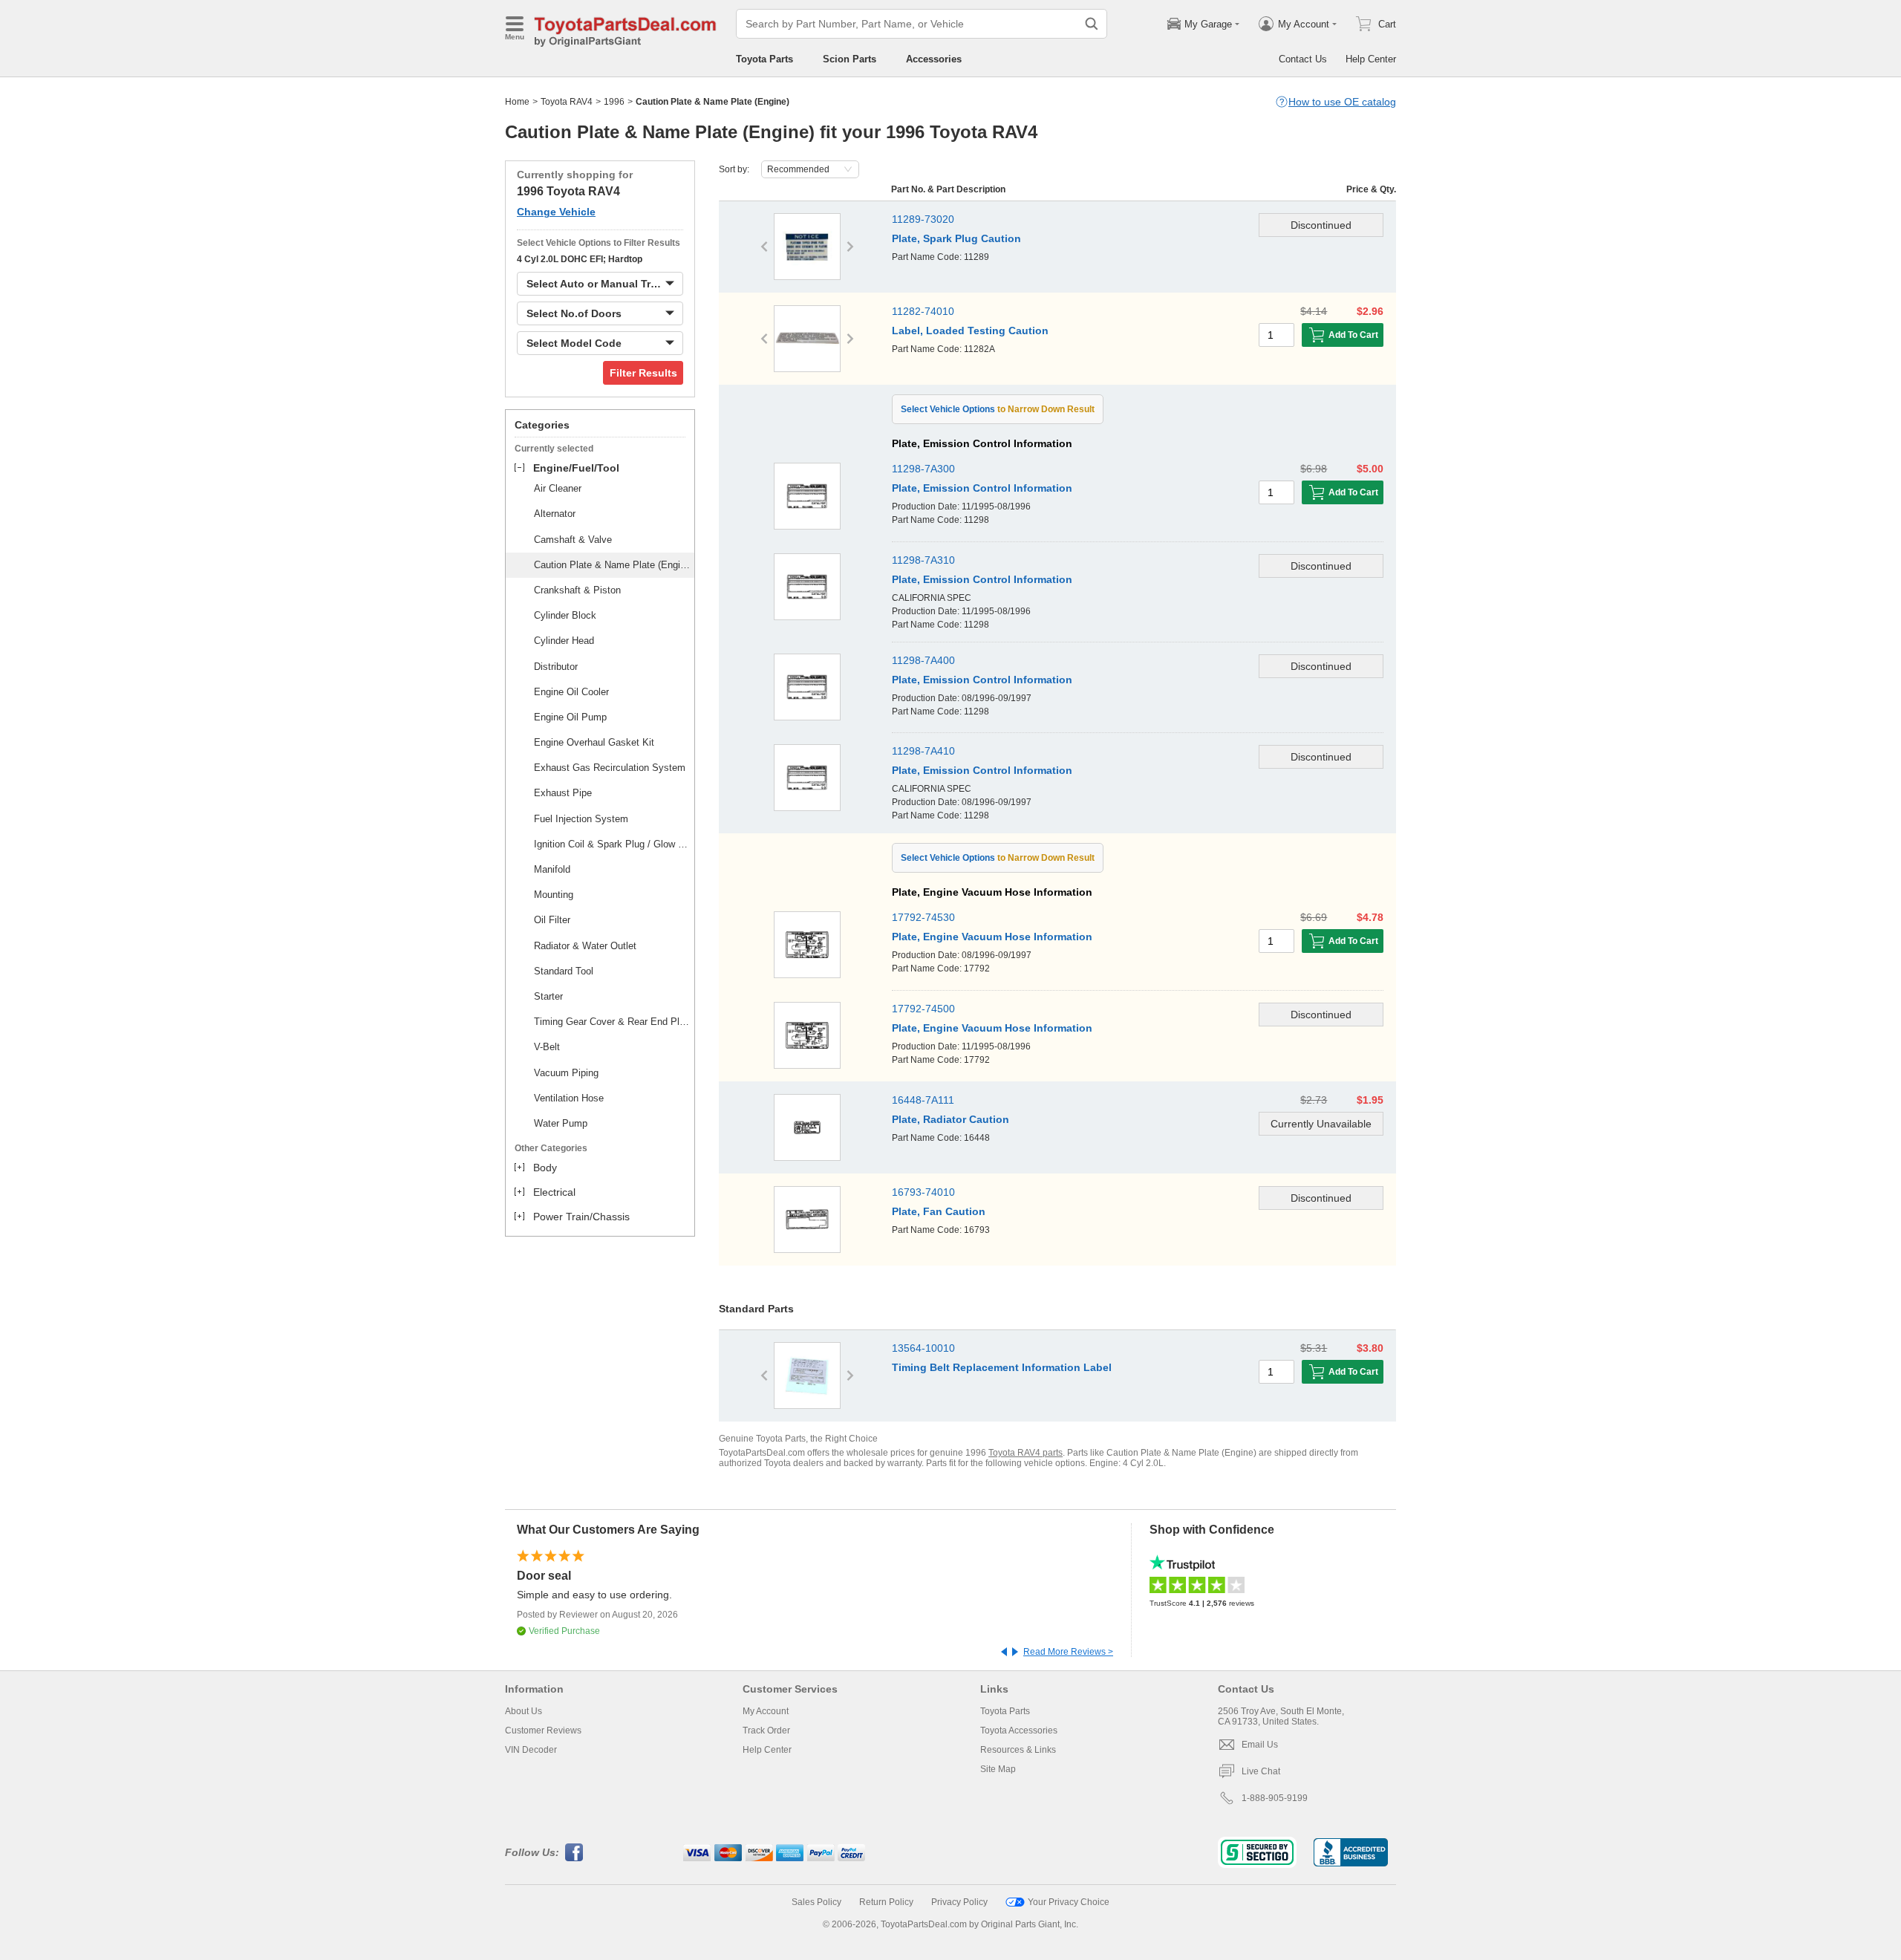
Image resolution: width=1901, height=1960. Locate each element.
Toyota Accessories (1019, 1731)
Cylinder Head (564, 641)
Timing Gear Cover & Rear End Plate (612, 1022)
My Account (766, 1711)
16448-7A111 (923, 1100)
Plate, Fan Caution (939, 1211)
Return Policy (886, 1902)
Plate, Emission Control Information (982, 488)
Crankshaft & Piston (577, 590)
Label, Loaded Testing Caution (970, 331)
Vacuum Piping (566, 1073)
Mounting (554, 895)
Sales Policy (816, 1902)
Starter (548, 996)
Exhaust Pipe (563, 793)
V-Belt (547, 1047)
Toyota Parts (764, 59)
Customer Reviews (543, 1731)
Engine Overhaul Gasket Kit (594, 742)
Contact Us (1303, 59)
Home (517, 102)
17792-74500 (923, 1009)
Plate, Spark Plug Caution (956, 238)
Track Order (766, 1731)
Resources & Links (1018, 1750)
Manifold (552, 869)
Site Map (998, 1769)
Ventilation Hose (569, 1098)
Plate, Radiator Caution (950, 1119)
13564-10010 (923, 1348)
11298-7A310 (923, 560)
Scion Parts (850, 59)
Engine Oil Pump (570, 717)
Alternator (555, 514)
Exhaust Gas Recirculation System (610, 768)
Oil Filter (552, 920)
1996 (614, 102)
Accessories (934, 59)
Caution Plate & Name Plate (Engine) (612, 565)
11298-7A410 (923, 751)
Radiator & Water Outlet (585, 946)
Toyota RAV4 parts (1026, 1453)
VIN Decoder (531, 1750)
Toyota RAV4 (567, 102)
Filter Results (643, 373)
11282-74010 (923, 311)
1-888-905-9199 (1275, 1798)
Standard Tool (564, 971)
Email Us (1260, 1745)
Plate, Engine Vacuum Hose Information (992, 937)
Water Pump (561, 1123)
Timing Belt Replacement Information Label (1002, 1367)
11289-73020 (923, 219)
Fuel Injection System (581, 819)
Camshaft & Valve (573, 540)
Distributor (556, 667)
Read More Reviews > (1068, 1652)
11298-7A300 (923, 469)
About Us (524, 1711)
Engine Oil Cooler (571, 692)
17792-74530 (923, 917)
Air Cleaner (558, 488)
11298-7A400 (923, 660)
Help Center (1371, 59)
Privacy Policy (959, 1902)
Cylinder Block (565, 615)
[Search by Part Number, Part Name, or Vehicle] (1092, 24)
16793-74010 (923, 1192)
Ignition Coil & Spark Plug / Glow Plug (612, 844)
